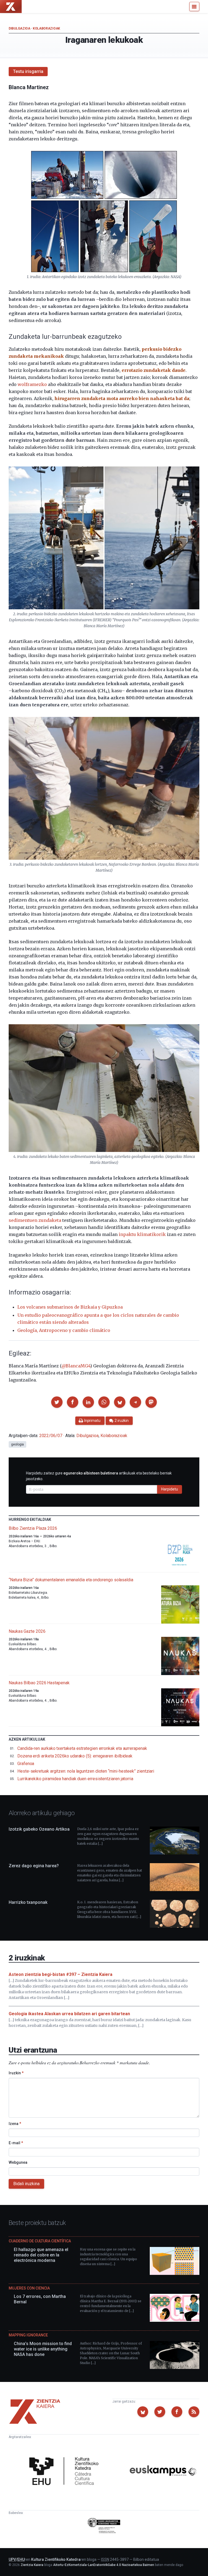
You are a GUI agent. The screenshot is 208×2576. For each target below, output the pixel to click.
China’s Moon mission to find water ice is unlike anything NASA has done (43, 2349)
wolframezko (32, 384)
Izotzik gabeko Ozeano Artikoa (39, 1829)
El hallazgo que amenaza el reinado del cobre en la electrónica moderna (41, 2255)
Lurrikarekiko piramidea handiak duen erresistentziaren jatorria (75, 1779)
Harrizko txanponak (28, 1902)
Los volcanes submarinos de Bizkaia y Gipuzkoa (70, 1307)
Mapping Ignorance (28, 2335)
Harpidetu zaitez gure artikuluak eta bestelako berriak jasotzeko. (99, 1476)
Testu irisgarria (28, 71)
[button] (57, 1402)
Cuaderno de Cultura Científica (40, 2241)
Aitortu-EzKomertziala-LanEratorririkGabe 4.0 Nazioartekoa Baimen (104, 2565)
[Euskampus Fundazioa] (163, 2472)
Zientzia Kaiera (32, 2565)
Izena (15, 2124)
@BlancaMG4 (76, 1366)
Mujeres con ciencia (29, 2288)
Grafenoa (26, 1764)
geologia (17, 1444)
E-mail (16, 2143)
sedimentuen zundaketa (35, 1220)
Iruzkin (16, 2073)
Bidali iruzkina (26, 2184)
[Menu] (194, 7)
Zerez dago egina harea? (34, 1866)
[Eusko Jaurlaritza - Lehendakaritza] (104, 2526)
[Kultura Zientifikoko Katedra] (66, 2472)
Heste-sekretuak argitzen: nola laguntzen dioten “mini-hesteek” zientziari (86, 1771)
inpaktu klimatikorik (142, 1234)
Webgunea (18, 2162)
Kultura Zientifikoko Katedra (56, 2559)
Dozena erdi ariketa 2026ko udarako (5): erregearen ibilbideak (75, 1756)
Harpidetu (170, 1489)
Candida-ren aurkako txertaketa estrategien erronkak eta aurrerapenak (82, 1748)
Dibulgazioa (19, 28)
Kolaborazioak (46, 28)
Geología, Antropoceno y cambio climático (64, 1330)
